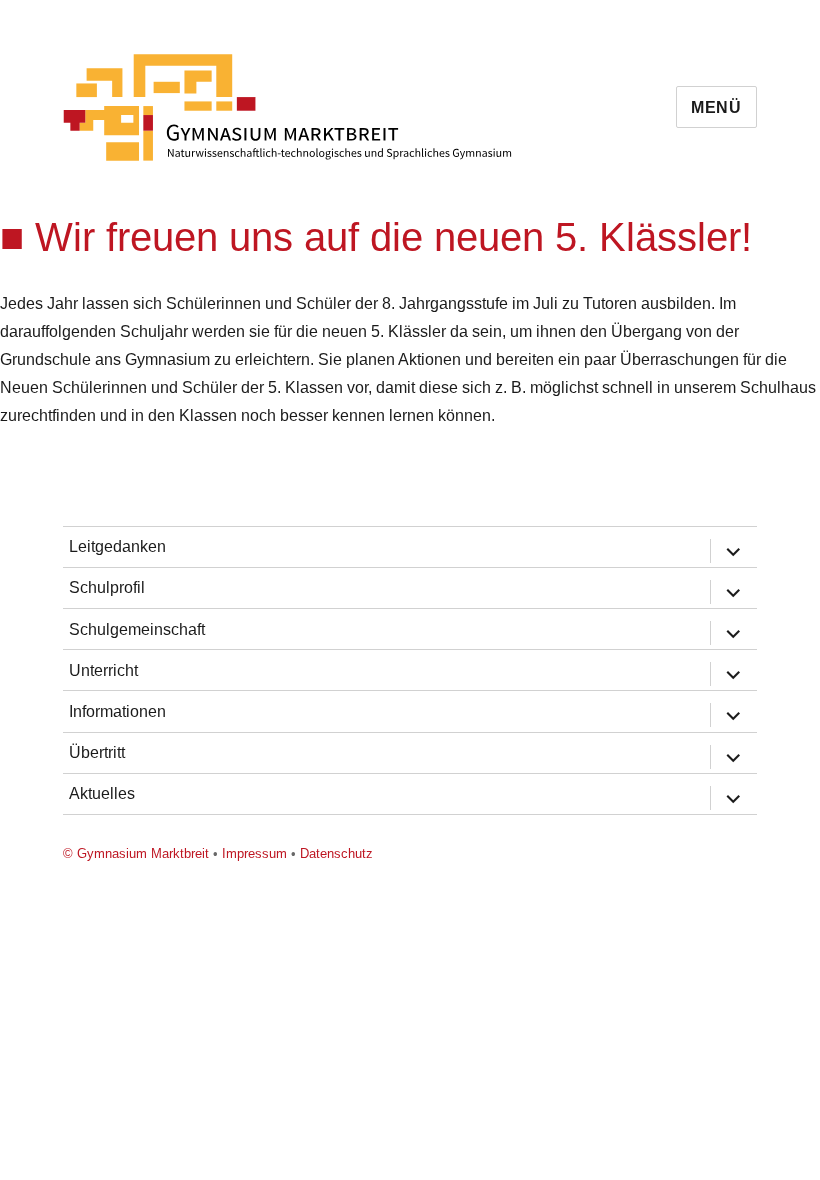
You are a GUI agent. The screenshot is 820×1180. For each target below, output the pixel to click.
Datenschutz (336, 853)
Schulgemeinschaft (137, 629)
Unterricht (103, 670)
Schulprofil (107, 587)
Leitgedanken (117, 546)
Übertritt (97, 752)
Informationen (117, 711)
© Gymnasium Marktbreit (136, 853)
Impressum (254, 853)
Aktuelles (102, 793)
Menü (716, 107)
